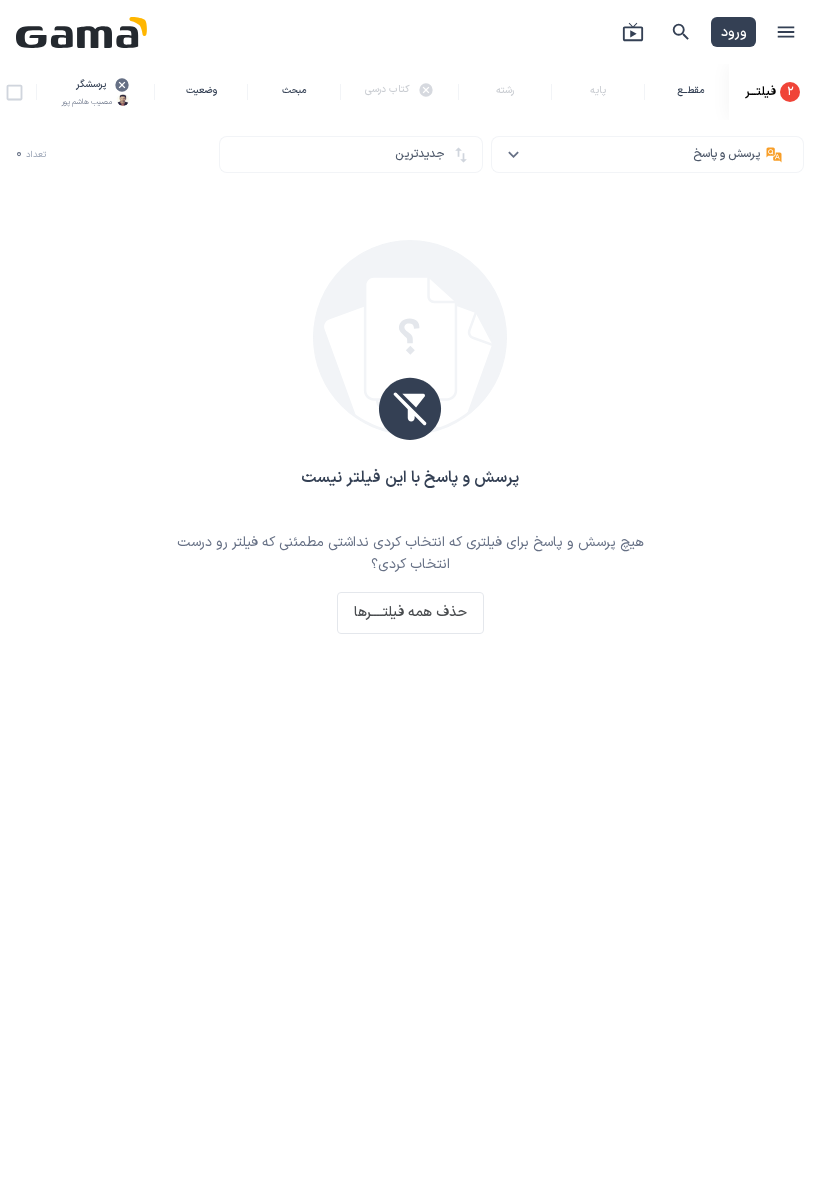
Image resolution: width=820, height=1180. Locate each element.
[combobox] (647, 154)
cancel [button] (122, 85)
